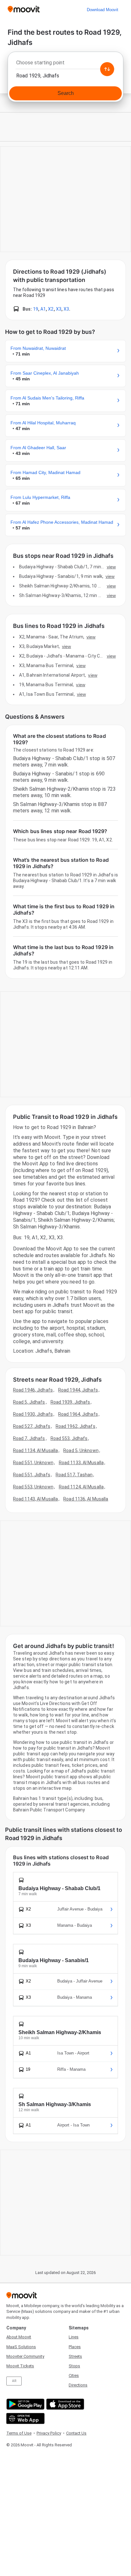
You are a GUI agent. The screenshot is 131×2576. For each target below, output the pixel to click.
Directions (78, 2385)
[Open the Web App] (25, 2418)
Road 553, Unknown (33, 1487)
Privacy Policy (49, 2433)
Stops (74, 2366)
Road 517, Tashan (74, 1475)
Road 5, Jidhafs (29, 1402)
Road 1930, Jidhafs (33, 1414)
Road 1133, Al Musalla (81, 1463)
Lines (74, 2337)
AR (14, 2381)
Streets (75, 2356)
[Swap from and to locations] (107, 69)
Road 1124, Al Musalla (81, 1487)
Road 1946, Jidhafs (33, 1390)
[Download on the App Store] (64, 2404)
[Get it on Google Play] (25, 2404)
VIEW (111, 567)
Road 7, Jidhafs (29, 1438)
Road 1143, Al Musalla (35, 1499)
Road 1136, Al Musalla (86, 1499)
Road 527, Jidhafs (32, 1426)
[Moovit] (24, 10)
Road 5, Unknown (81, 1450)
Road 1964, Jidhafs (78, 1414)
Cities (74, 2375)
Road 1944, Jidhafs (78, 1390)
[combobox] (65, 64)
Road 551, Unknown (33, 1463)
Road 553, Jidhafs (69, 1438)
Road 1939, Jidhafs (70, 1402)
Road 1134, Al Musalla (35, 1450)
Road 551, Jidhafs (32, 1475)
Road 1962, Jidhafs (76, 1426)
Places (75, 2347)
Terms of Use (19, 2433)
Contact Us (76, 2433)
